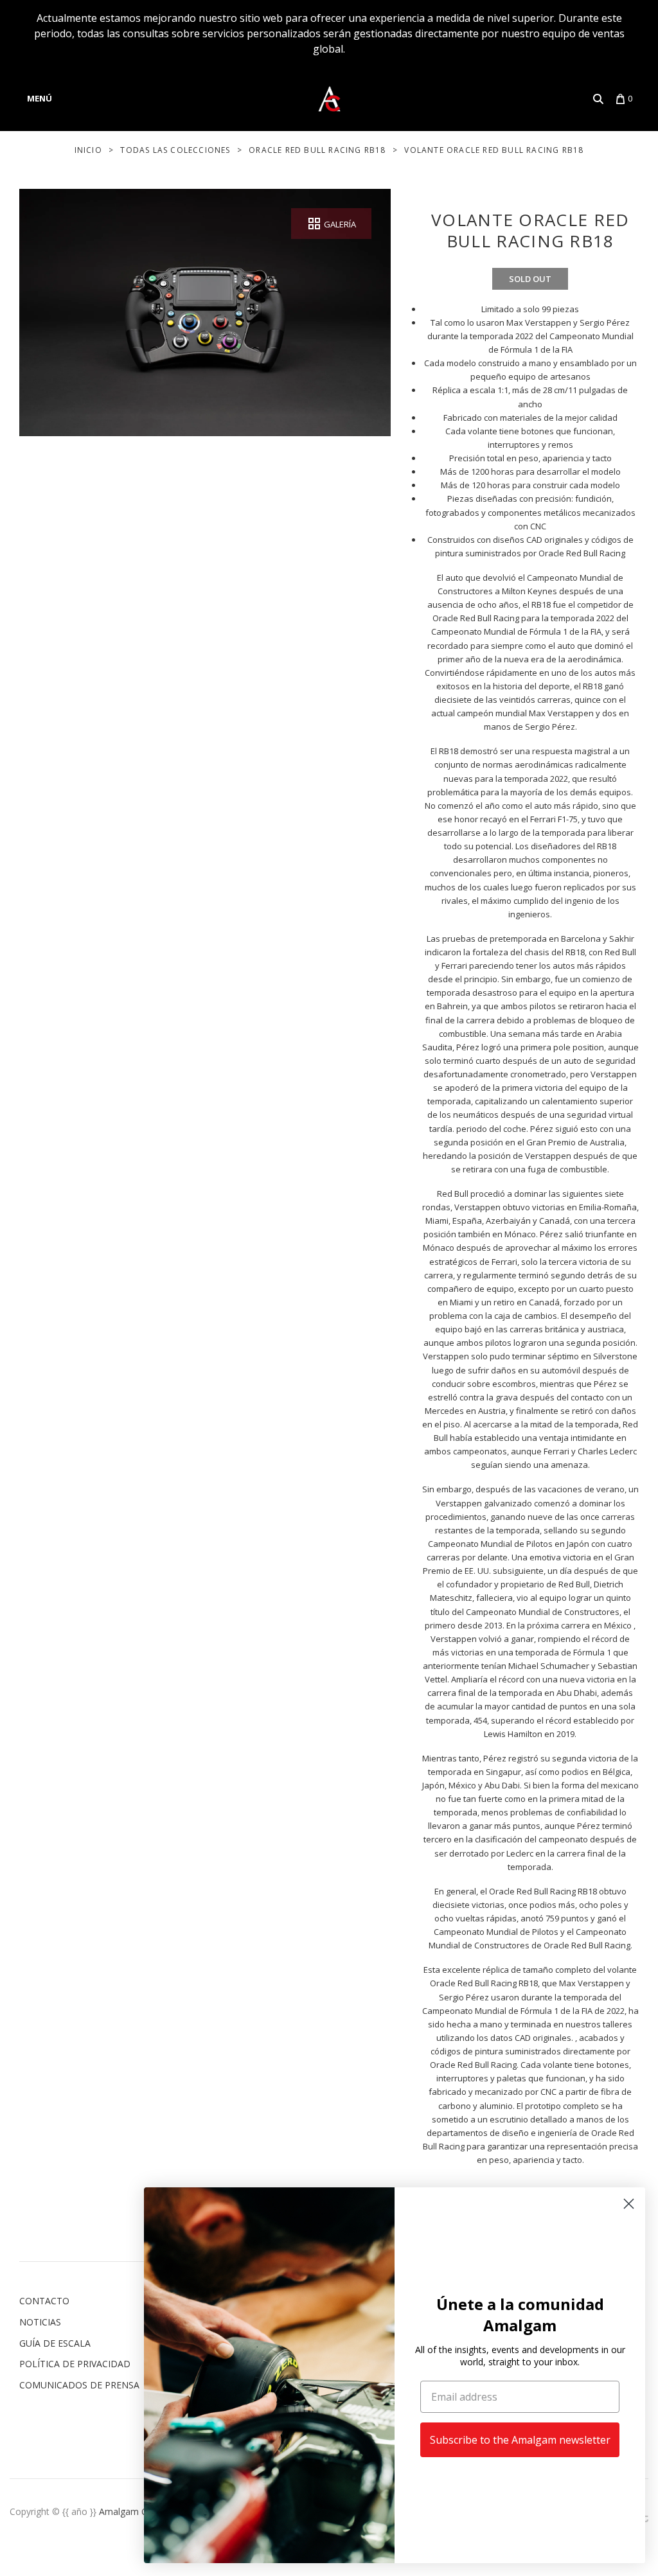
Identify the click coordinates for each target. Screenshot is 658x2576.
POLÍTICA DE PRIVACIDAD (75, 2364)
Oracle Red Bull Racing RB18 (317, 150)
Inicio (88, 150)
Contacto (44, 2301)
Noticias (40, 2322)
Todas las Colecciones (175, 150)
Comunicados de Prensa (79, 2385)
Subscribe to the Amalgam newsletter (520, 2440)
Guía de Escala (55, 2343)
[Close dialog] (629, 2204)
